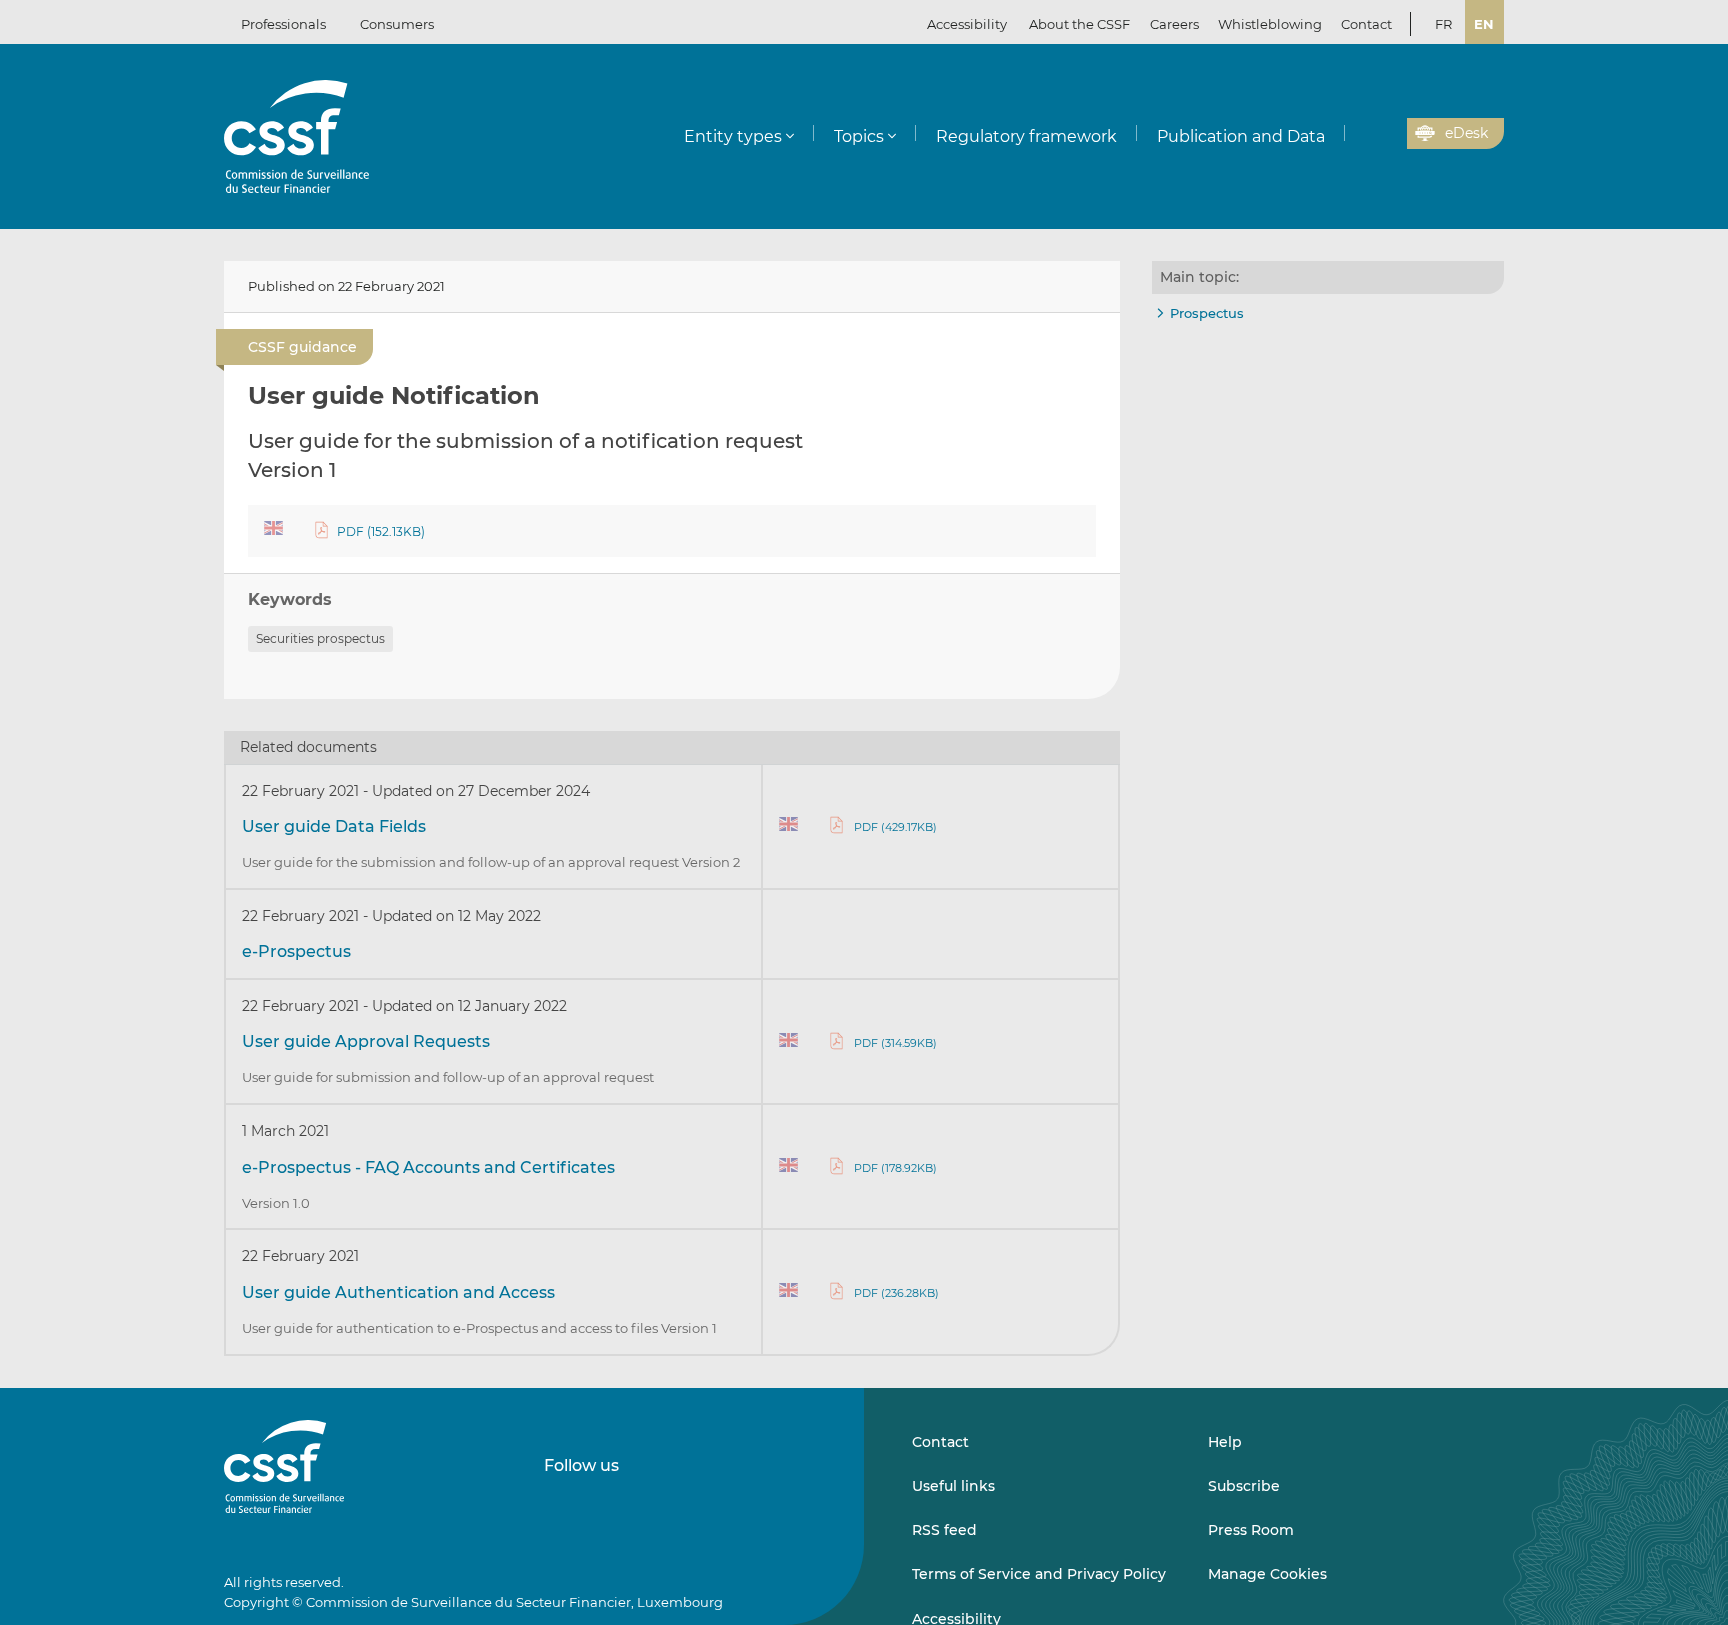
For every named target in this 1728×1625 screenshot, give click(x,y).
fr (1443, 24)
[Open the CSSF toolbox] (1385, 134)
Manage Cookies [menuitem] (1267, 1574)
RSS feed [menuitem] (944, 1530)
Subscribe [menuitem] (1244, 1486)
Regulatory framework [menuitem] (1026, 136)
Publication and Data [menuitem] (1241, 136)
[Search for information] (1361, 134)
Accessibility (967, 24)
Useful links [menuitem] (953, 1486)
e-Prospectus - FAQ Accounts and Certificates (428, 1167)
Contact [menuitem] (1366, 24)
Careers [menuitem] (1174, 24)
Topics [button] (859, 136)
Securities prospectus (320, 638)
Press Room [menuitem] (1251, 1530)
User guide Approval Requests (366, 1041)
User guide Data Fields (334, 826)
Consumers (397, 24)
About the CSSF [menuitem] (1079, 24)
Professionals (283, 24)
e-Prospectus (296, 951)
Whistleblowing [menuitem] (1270, 24)
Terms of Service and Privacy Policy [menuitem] (1039, 1574)
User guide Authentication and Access (398, 1292)
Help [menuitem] (1225, 1442)
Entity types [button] (733, 136)
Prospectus (1207, 313)
